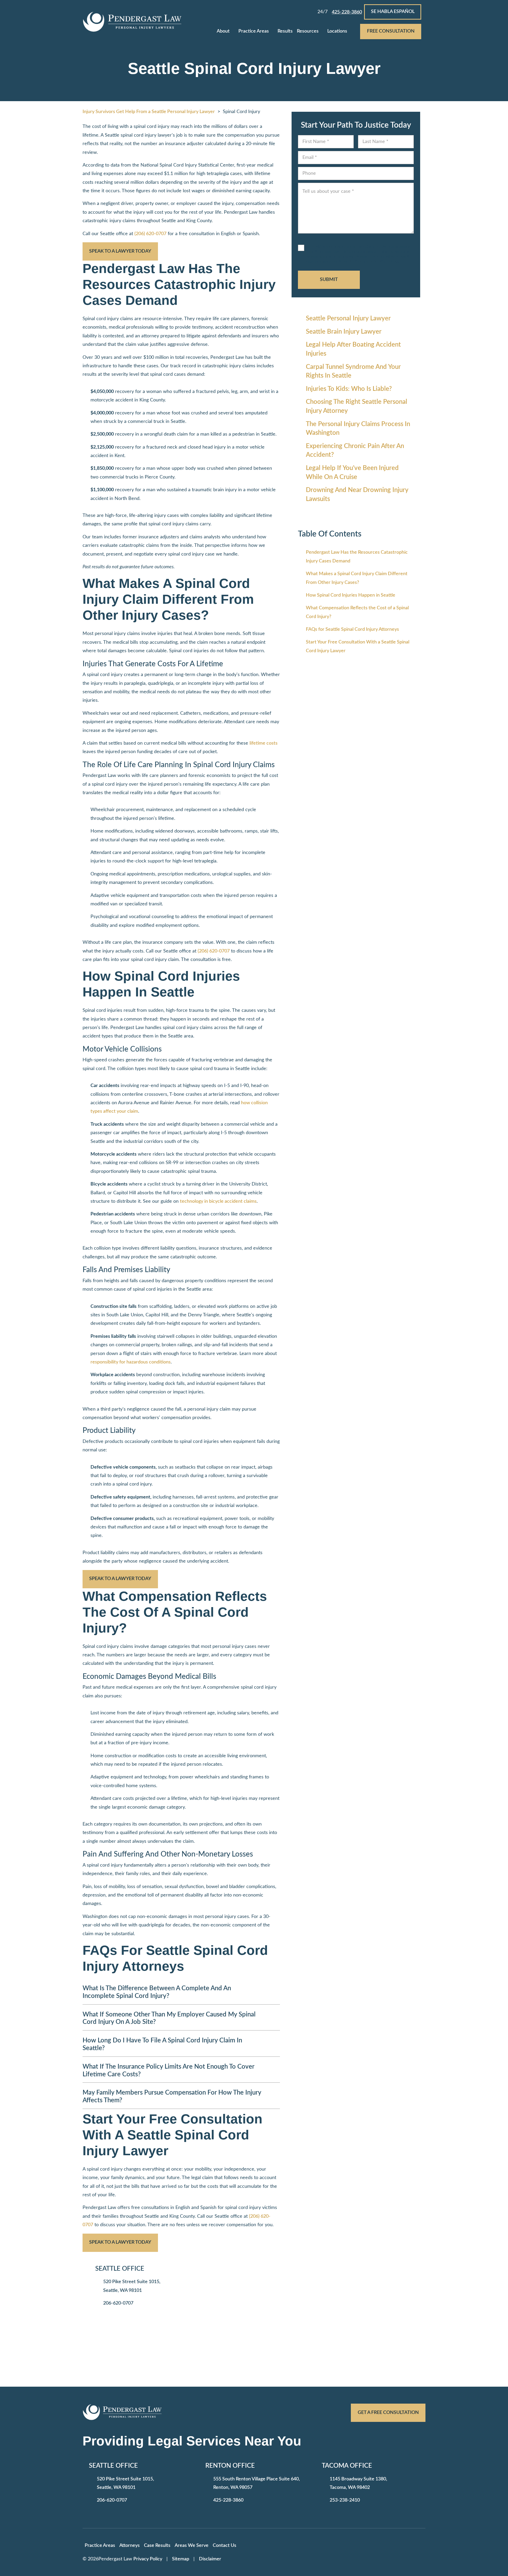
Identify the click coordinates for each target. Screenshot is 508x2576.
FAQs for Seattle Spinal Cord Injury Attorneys (352, 629)
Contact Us (224, 2546)
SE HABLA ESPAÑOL (393, 12)
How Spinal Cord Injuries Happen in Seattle (351, 595)
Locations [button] (337, 31)
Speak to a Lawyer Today (120, 251)
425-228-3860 (228, 2500)
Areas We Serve (192, 2546)
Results (285, 31)
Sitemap (181, 2559)
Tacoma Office (347, 2466)
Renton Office (230, 2466)
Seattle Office (120, 2269)
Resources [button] (308, 31)
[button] (234, 32)
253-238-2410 (345, 2500)
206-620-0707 (118, 2303)
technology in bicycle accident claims (218, 1201)
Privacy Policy (148, 2559)
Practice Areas (254, 31)
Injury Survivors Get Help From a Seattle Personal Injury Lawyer (149, 112)
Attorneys (130, 2546)
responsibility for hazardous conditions (131, 1362)
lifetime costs (264, 743)
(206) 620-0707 (150, 234)
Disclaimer (210, 2559)
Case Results (157, 2546)
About (223, 31)
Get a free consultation (388, 2413)
